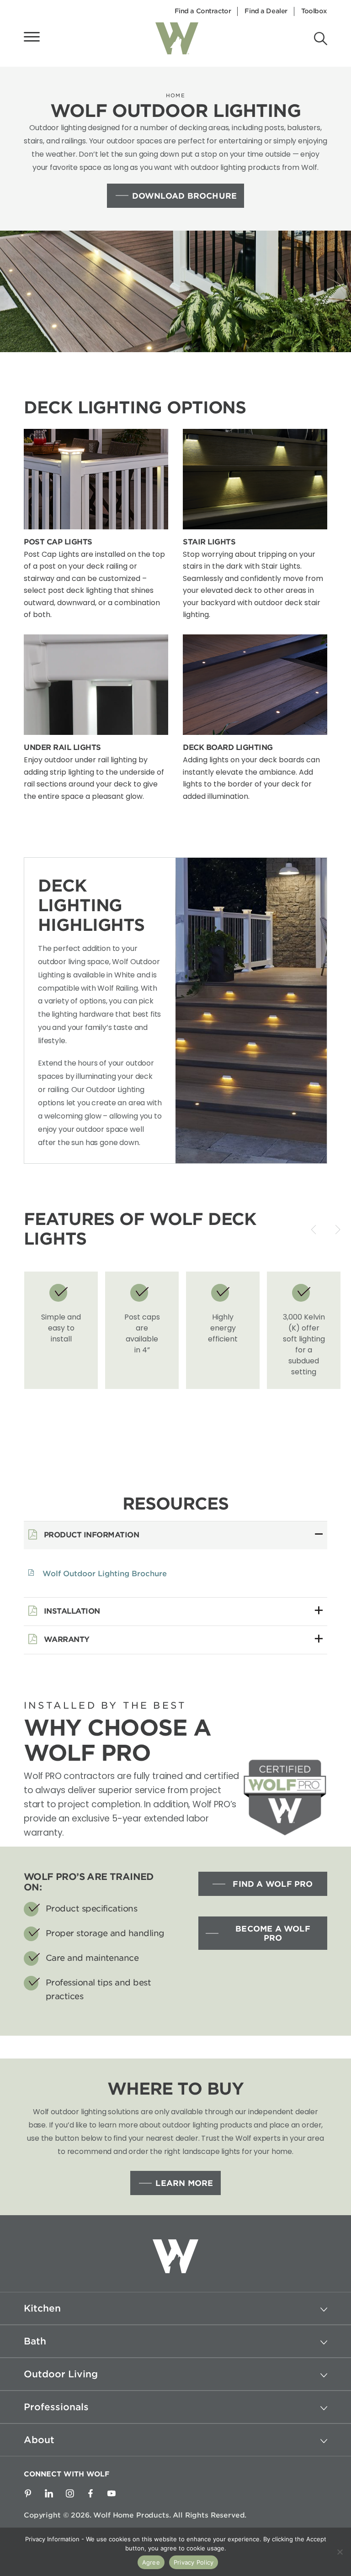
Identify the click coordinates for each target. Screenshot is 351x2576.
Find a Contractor (203, 11)
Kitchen (42, 2308)
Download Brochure (185, 196)
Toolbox (314, 11)
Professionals (56, 2407)
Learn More (184, 2183)
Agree (151, 2562)
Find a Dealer (266, 11)
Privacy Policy (194, 2562)
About (39, 2440)
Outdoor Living (61, 2374)
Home (175, 95)
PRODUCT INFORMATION (90, 1535)
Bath (35, 2341)
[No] (340, 2552)
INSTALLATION (71, 1611)
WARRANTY (66, 1639)
